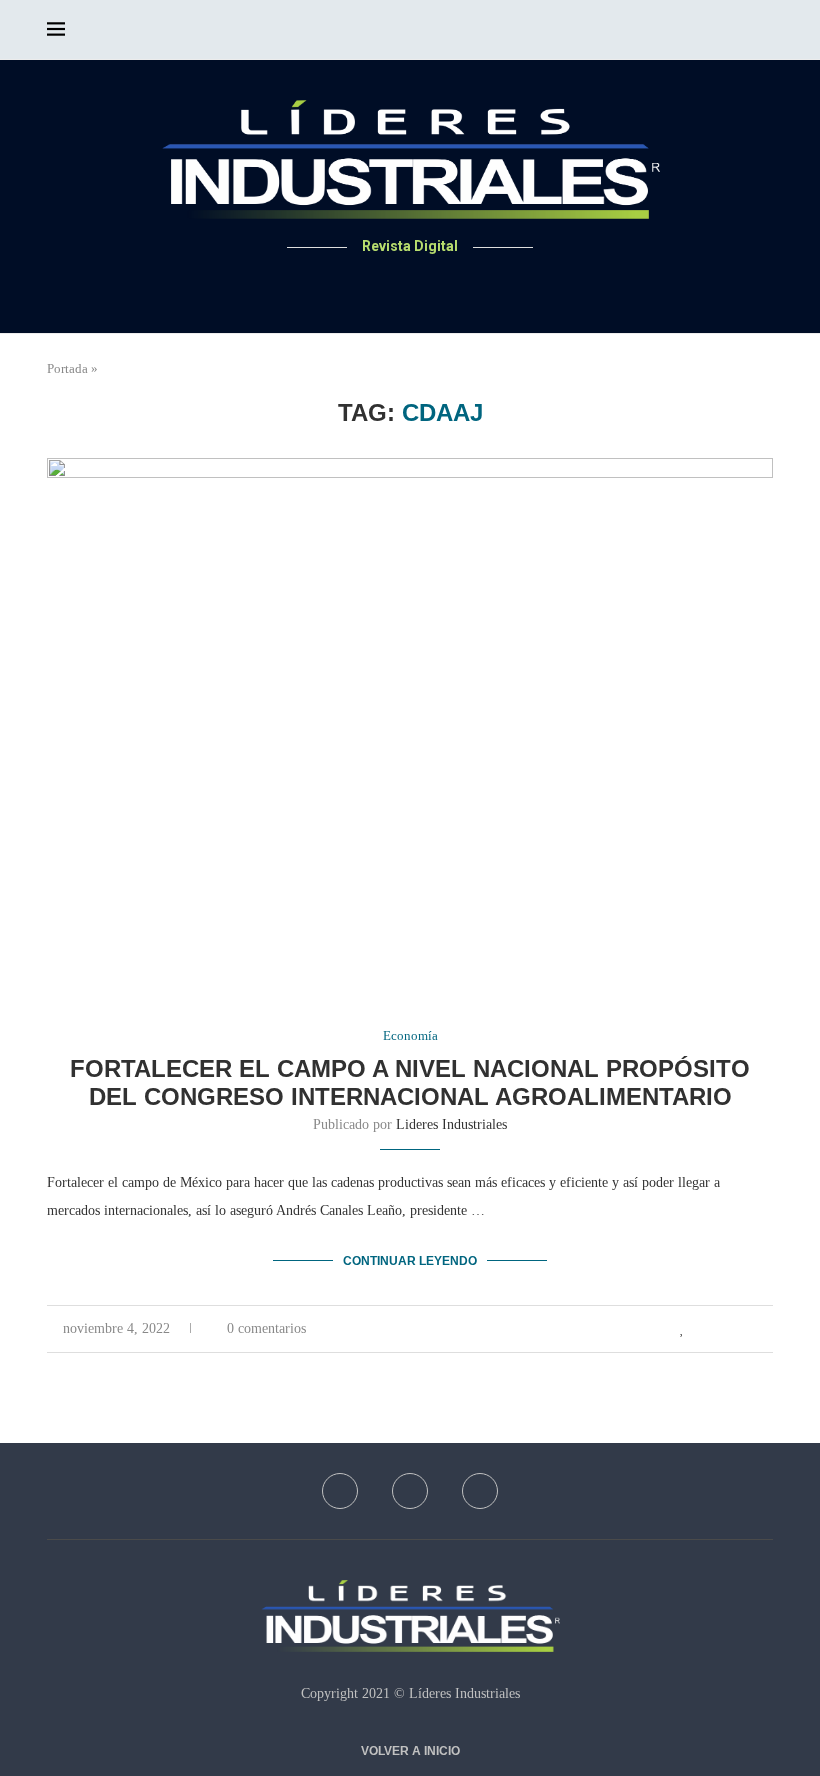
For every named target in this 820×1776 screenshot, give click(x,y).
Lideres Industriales (451, 1124)
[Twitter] (410, 285)
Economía (410, 1035)
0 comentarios (266, 1328)
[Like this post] (682, 1329)
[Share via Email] (767, 1329)
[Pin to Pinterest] (746, 1329)
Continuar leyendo (410, 1261)
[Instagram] (434, 285)
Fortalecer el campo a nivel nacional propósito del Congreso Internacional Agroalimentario (410, 1082)
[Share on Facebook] (704, 1329)
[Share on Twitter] (725, 1329)
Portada (67, 368)
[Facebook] (386, 285)
